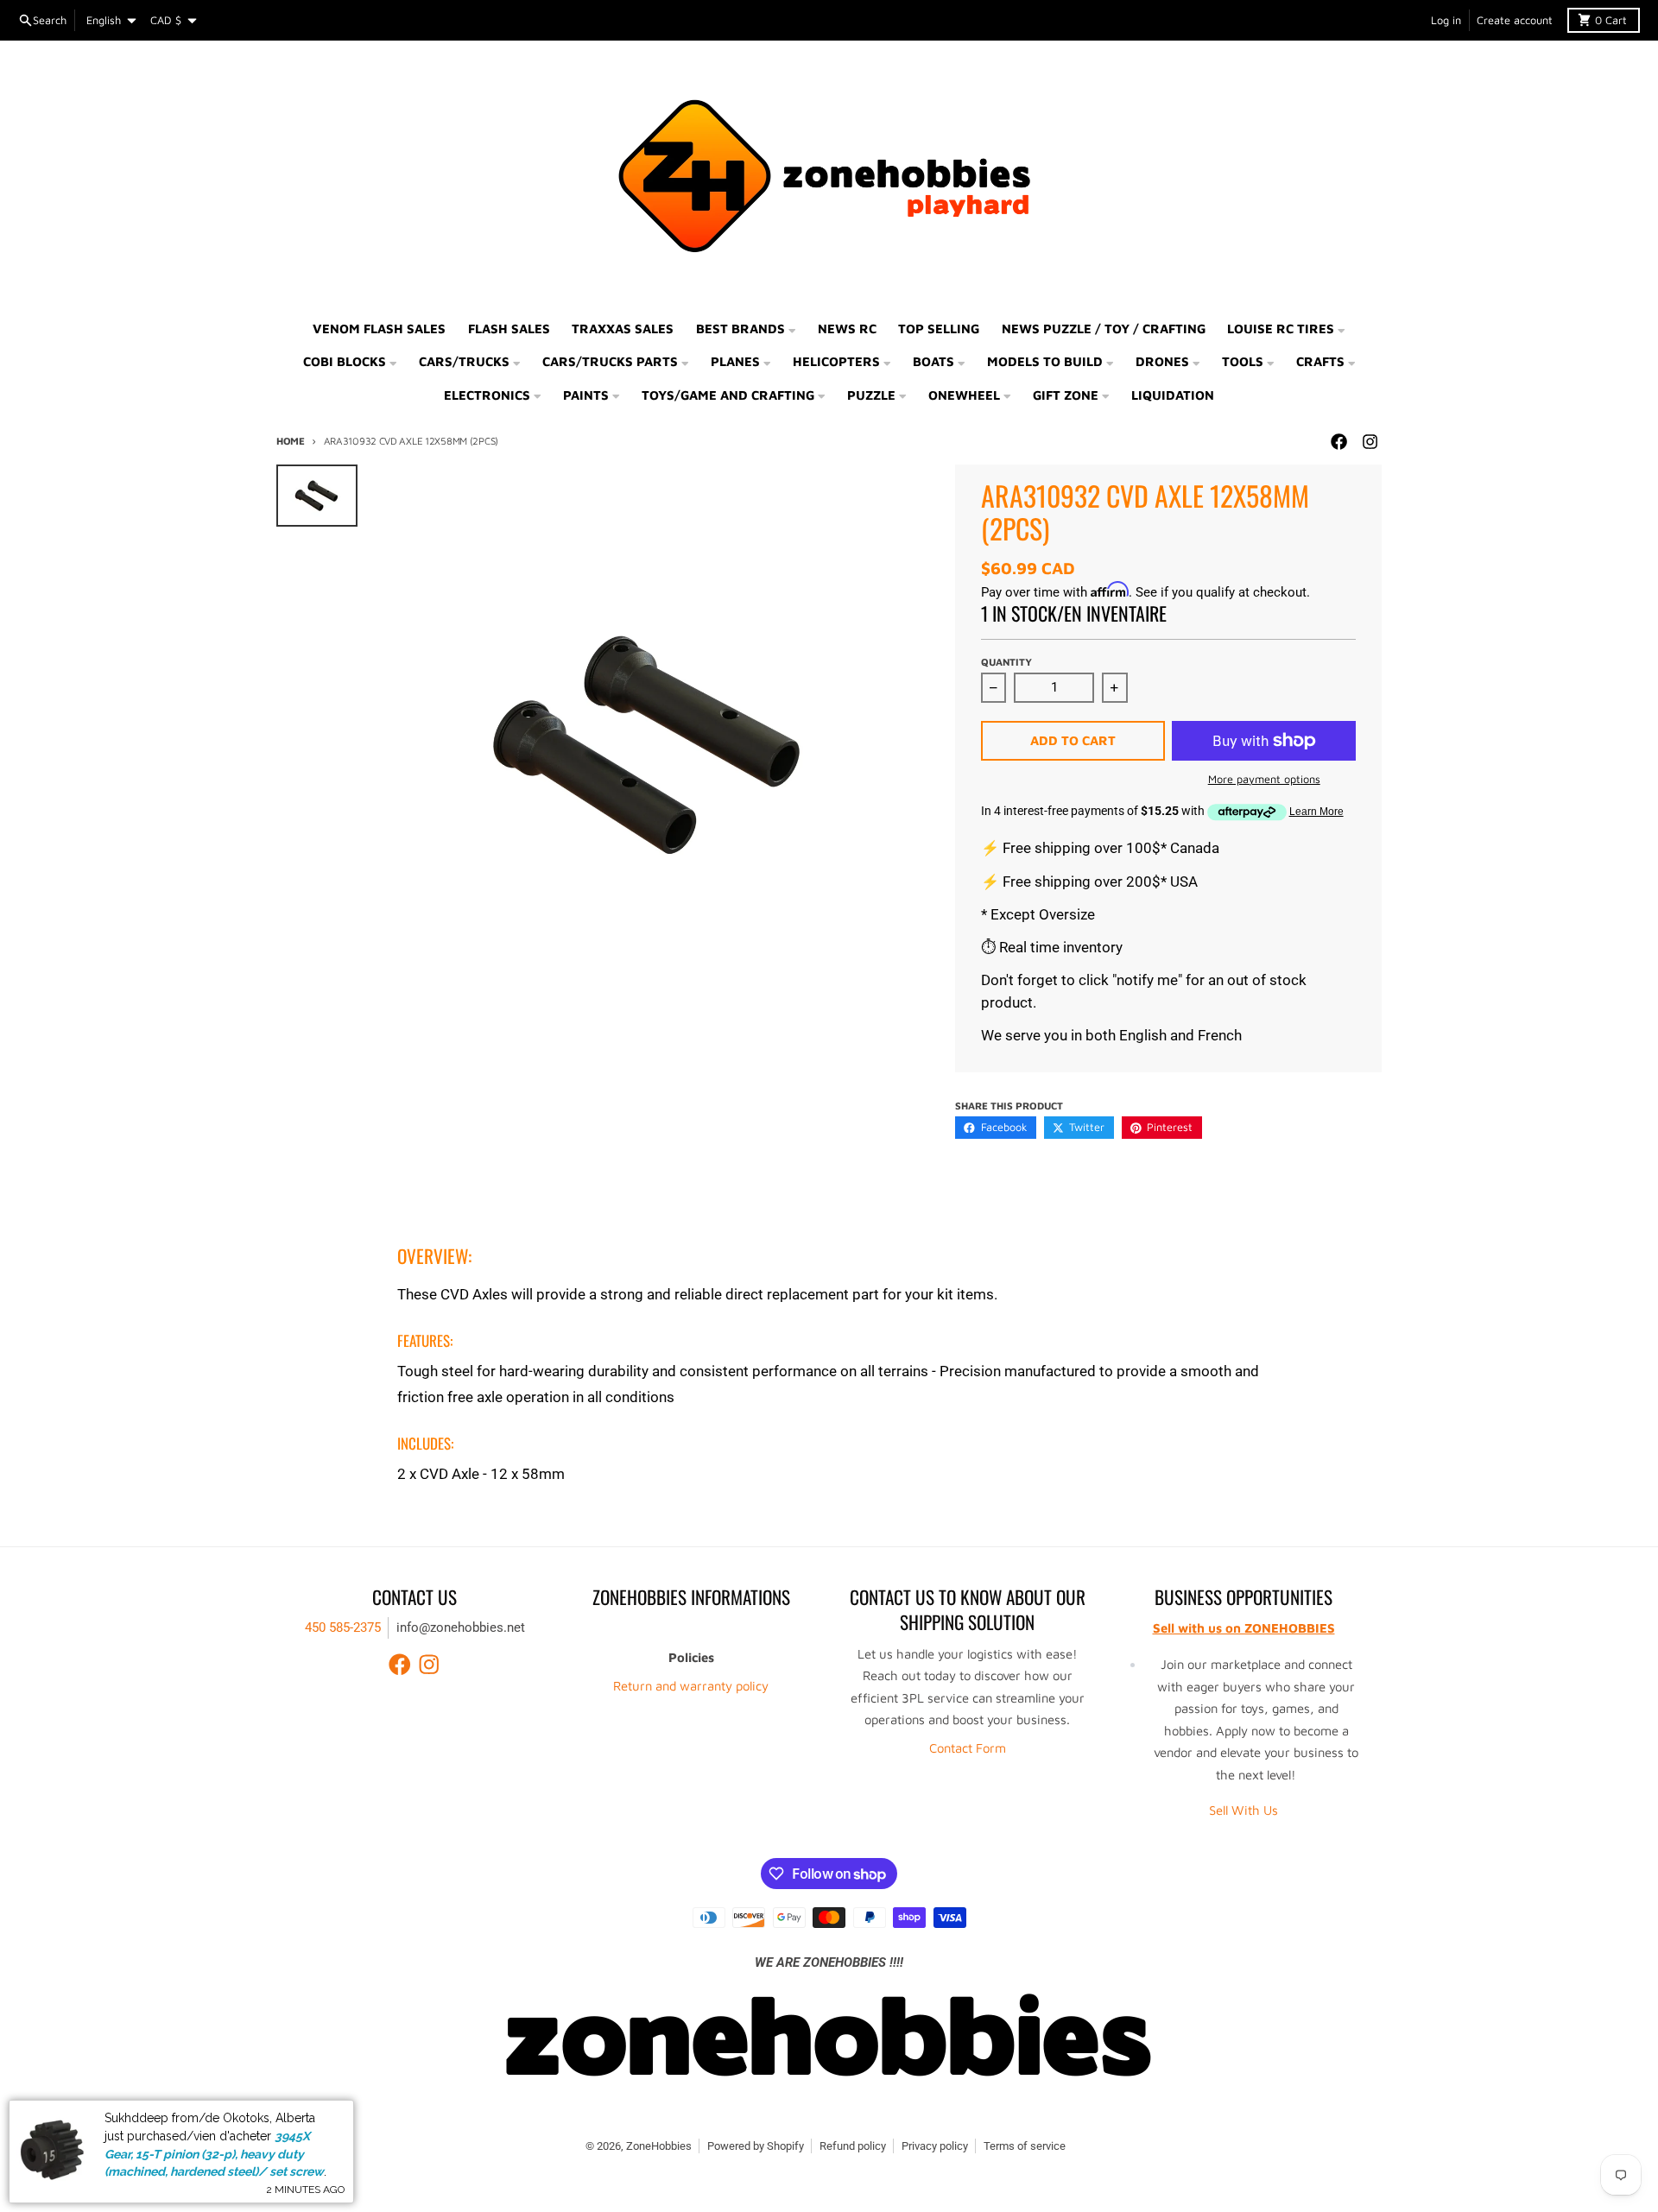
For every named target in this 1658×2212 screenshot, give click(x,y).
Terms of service (1025, 2146)
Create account (1515, 20)
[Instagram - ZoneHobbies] (1370, 442)
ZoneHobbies (659, 2146)
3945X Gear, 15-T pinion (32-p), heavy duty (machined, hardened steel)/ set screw (214, 2154)
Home (291, 441)
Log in (1446, 20)
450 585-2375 (343, 1627)
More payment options (1264, 779)
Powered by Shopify (756, 2146)
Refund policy (853, 2146)
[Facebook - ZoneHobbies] (1338, 442)
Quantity (1006, 662)
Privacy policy (935, 2146)
